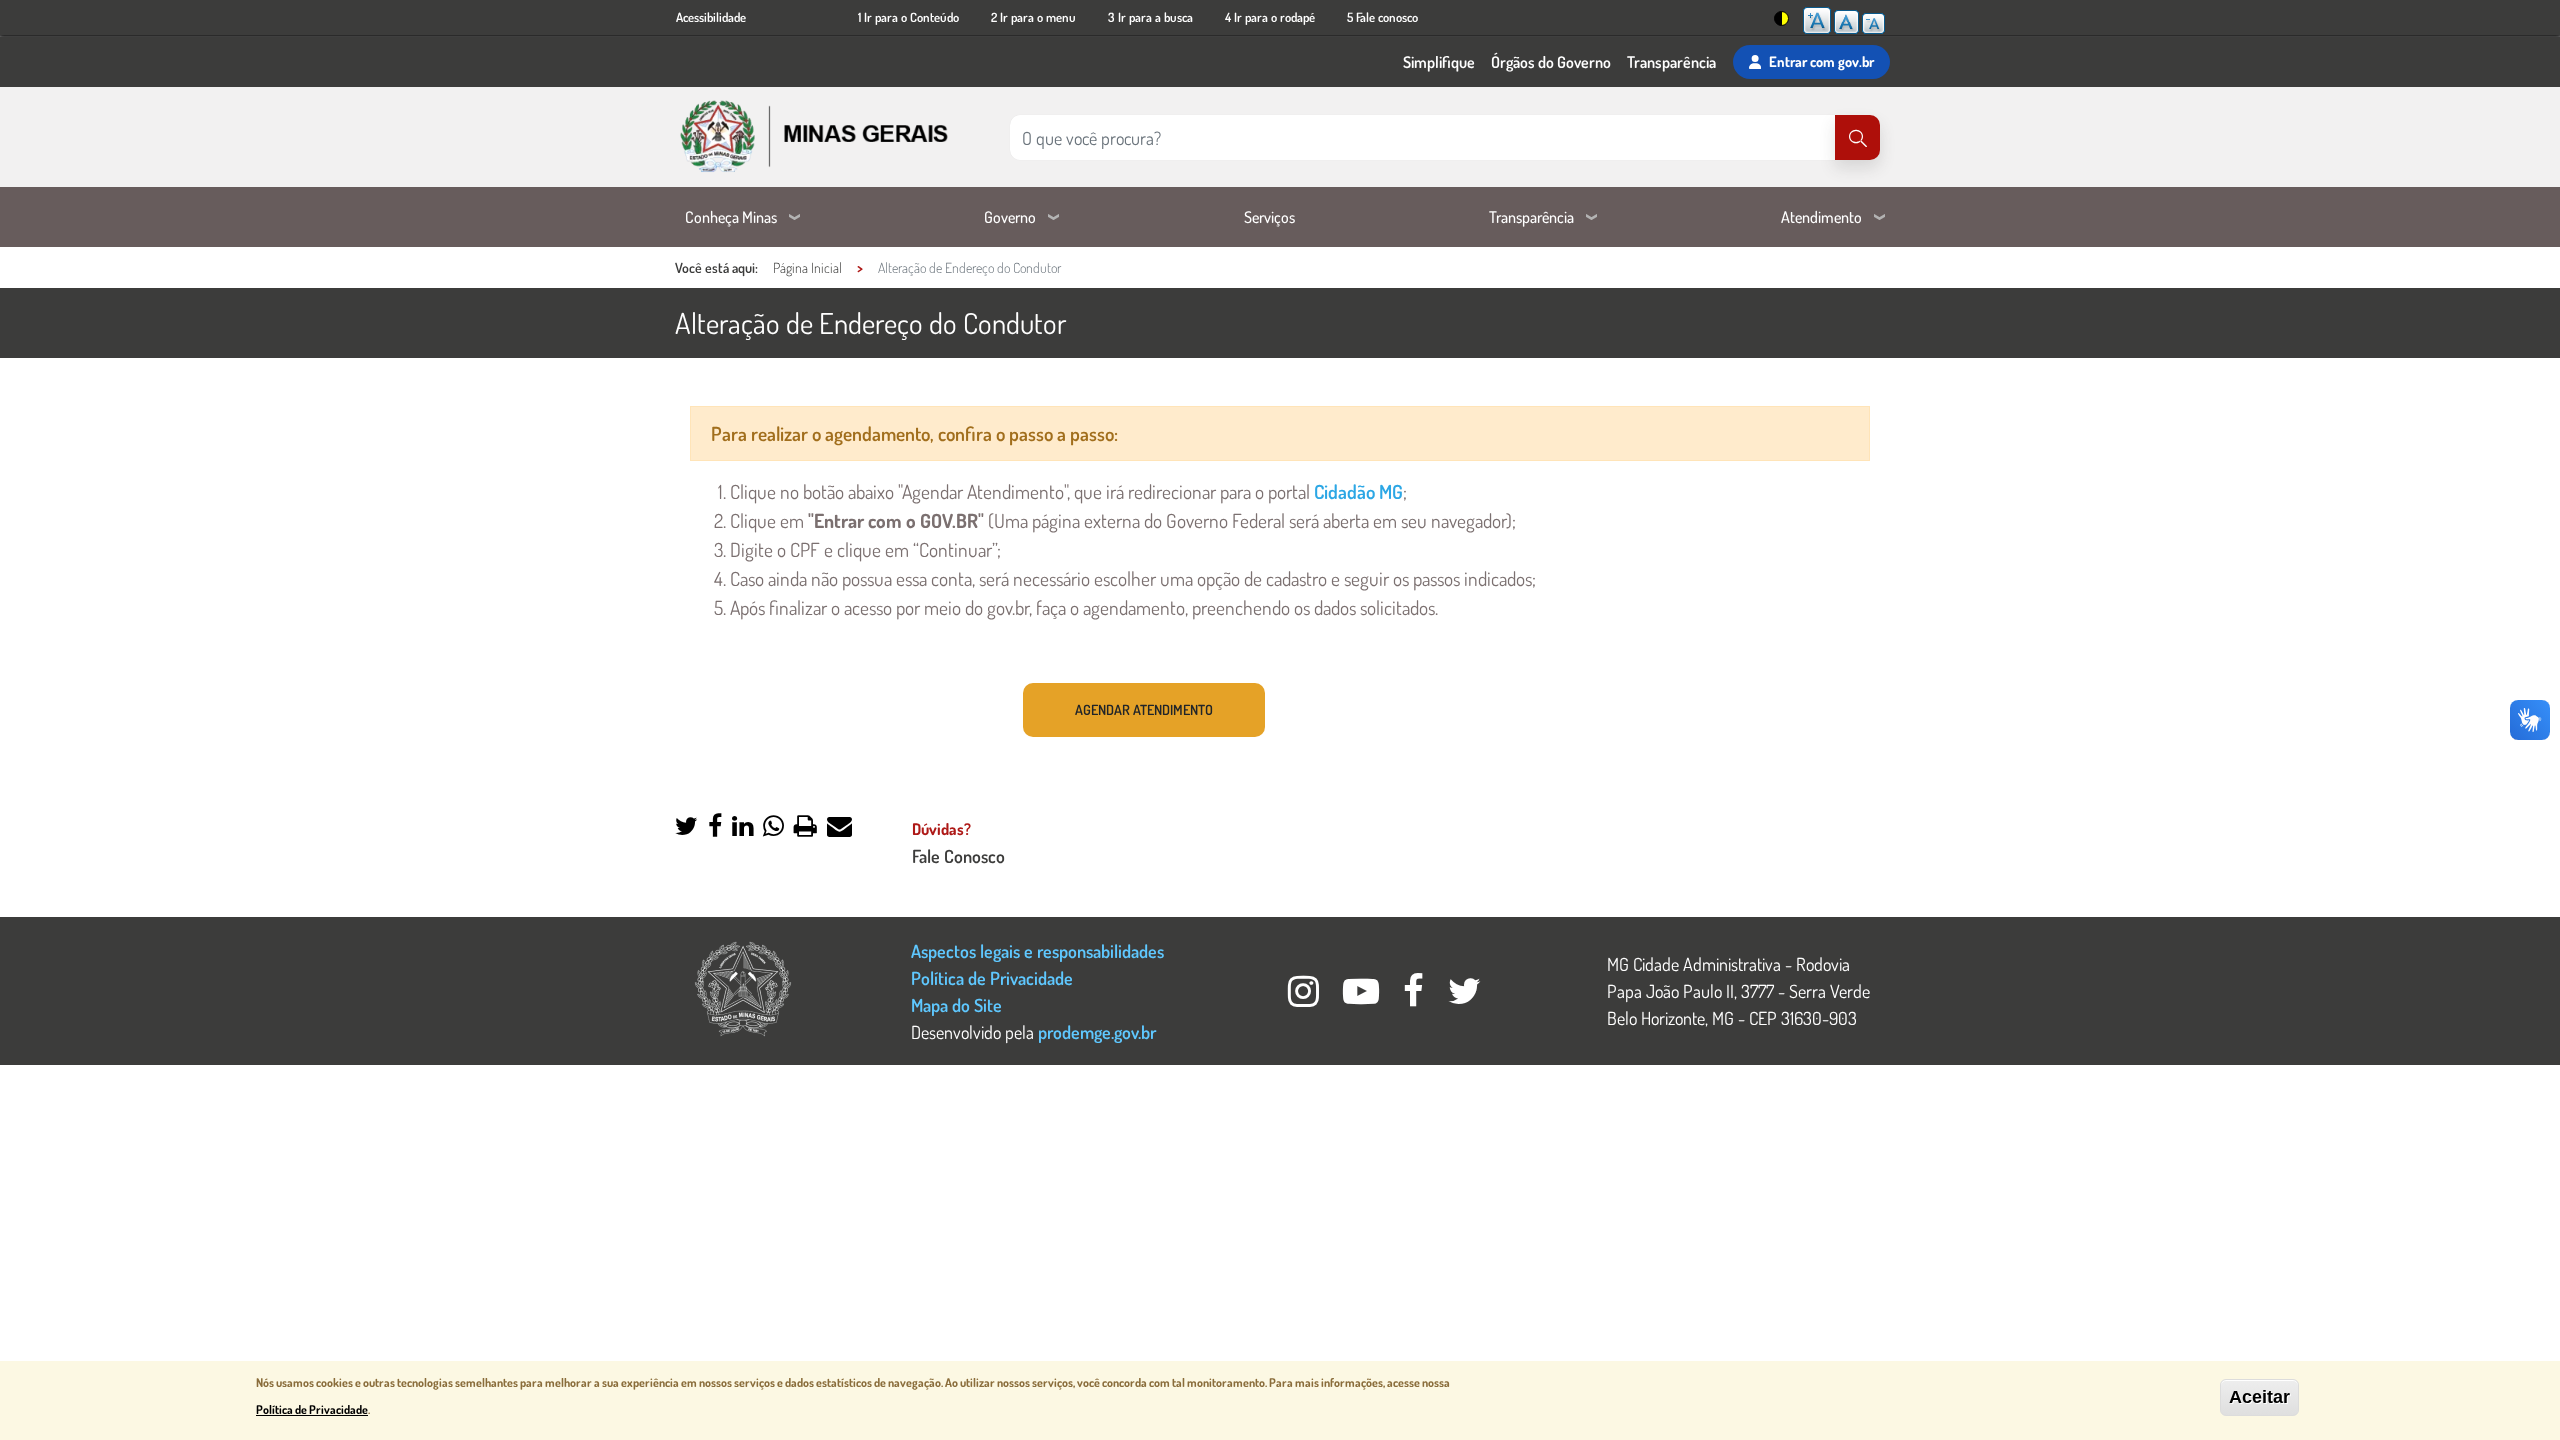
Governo (1010, 217)
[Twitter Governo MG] (1465, 996)
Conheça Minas (731, 217)
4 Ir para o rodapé (1270, 17)
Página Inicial (807, 267)
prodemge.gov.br (1097, 1031)
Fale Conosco (958, 855)
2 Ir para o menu (1033, 17)
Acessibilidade (711, 17)
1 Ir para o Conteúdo (908, 17)
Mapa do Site (956, 1004)
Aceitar (2259, 1397)
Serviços (1269, 217)
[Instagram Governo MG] (1305, 996)
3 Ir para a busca (1150, 17)
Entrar (1821, 61)
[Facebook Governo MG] (1415, 996)
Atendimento (1821, 217)
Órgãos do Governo (1551, 62)
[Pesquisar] (1857, 137)
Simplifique (1439, 62)
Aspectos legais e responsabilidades (1037, 950)
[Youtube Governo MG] (1363, 996)
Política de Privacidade (992, 977)
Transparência (1671, 62)
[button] (686, 827)
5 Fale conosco (1382, 17)
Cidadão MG (1358, 491)
